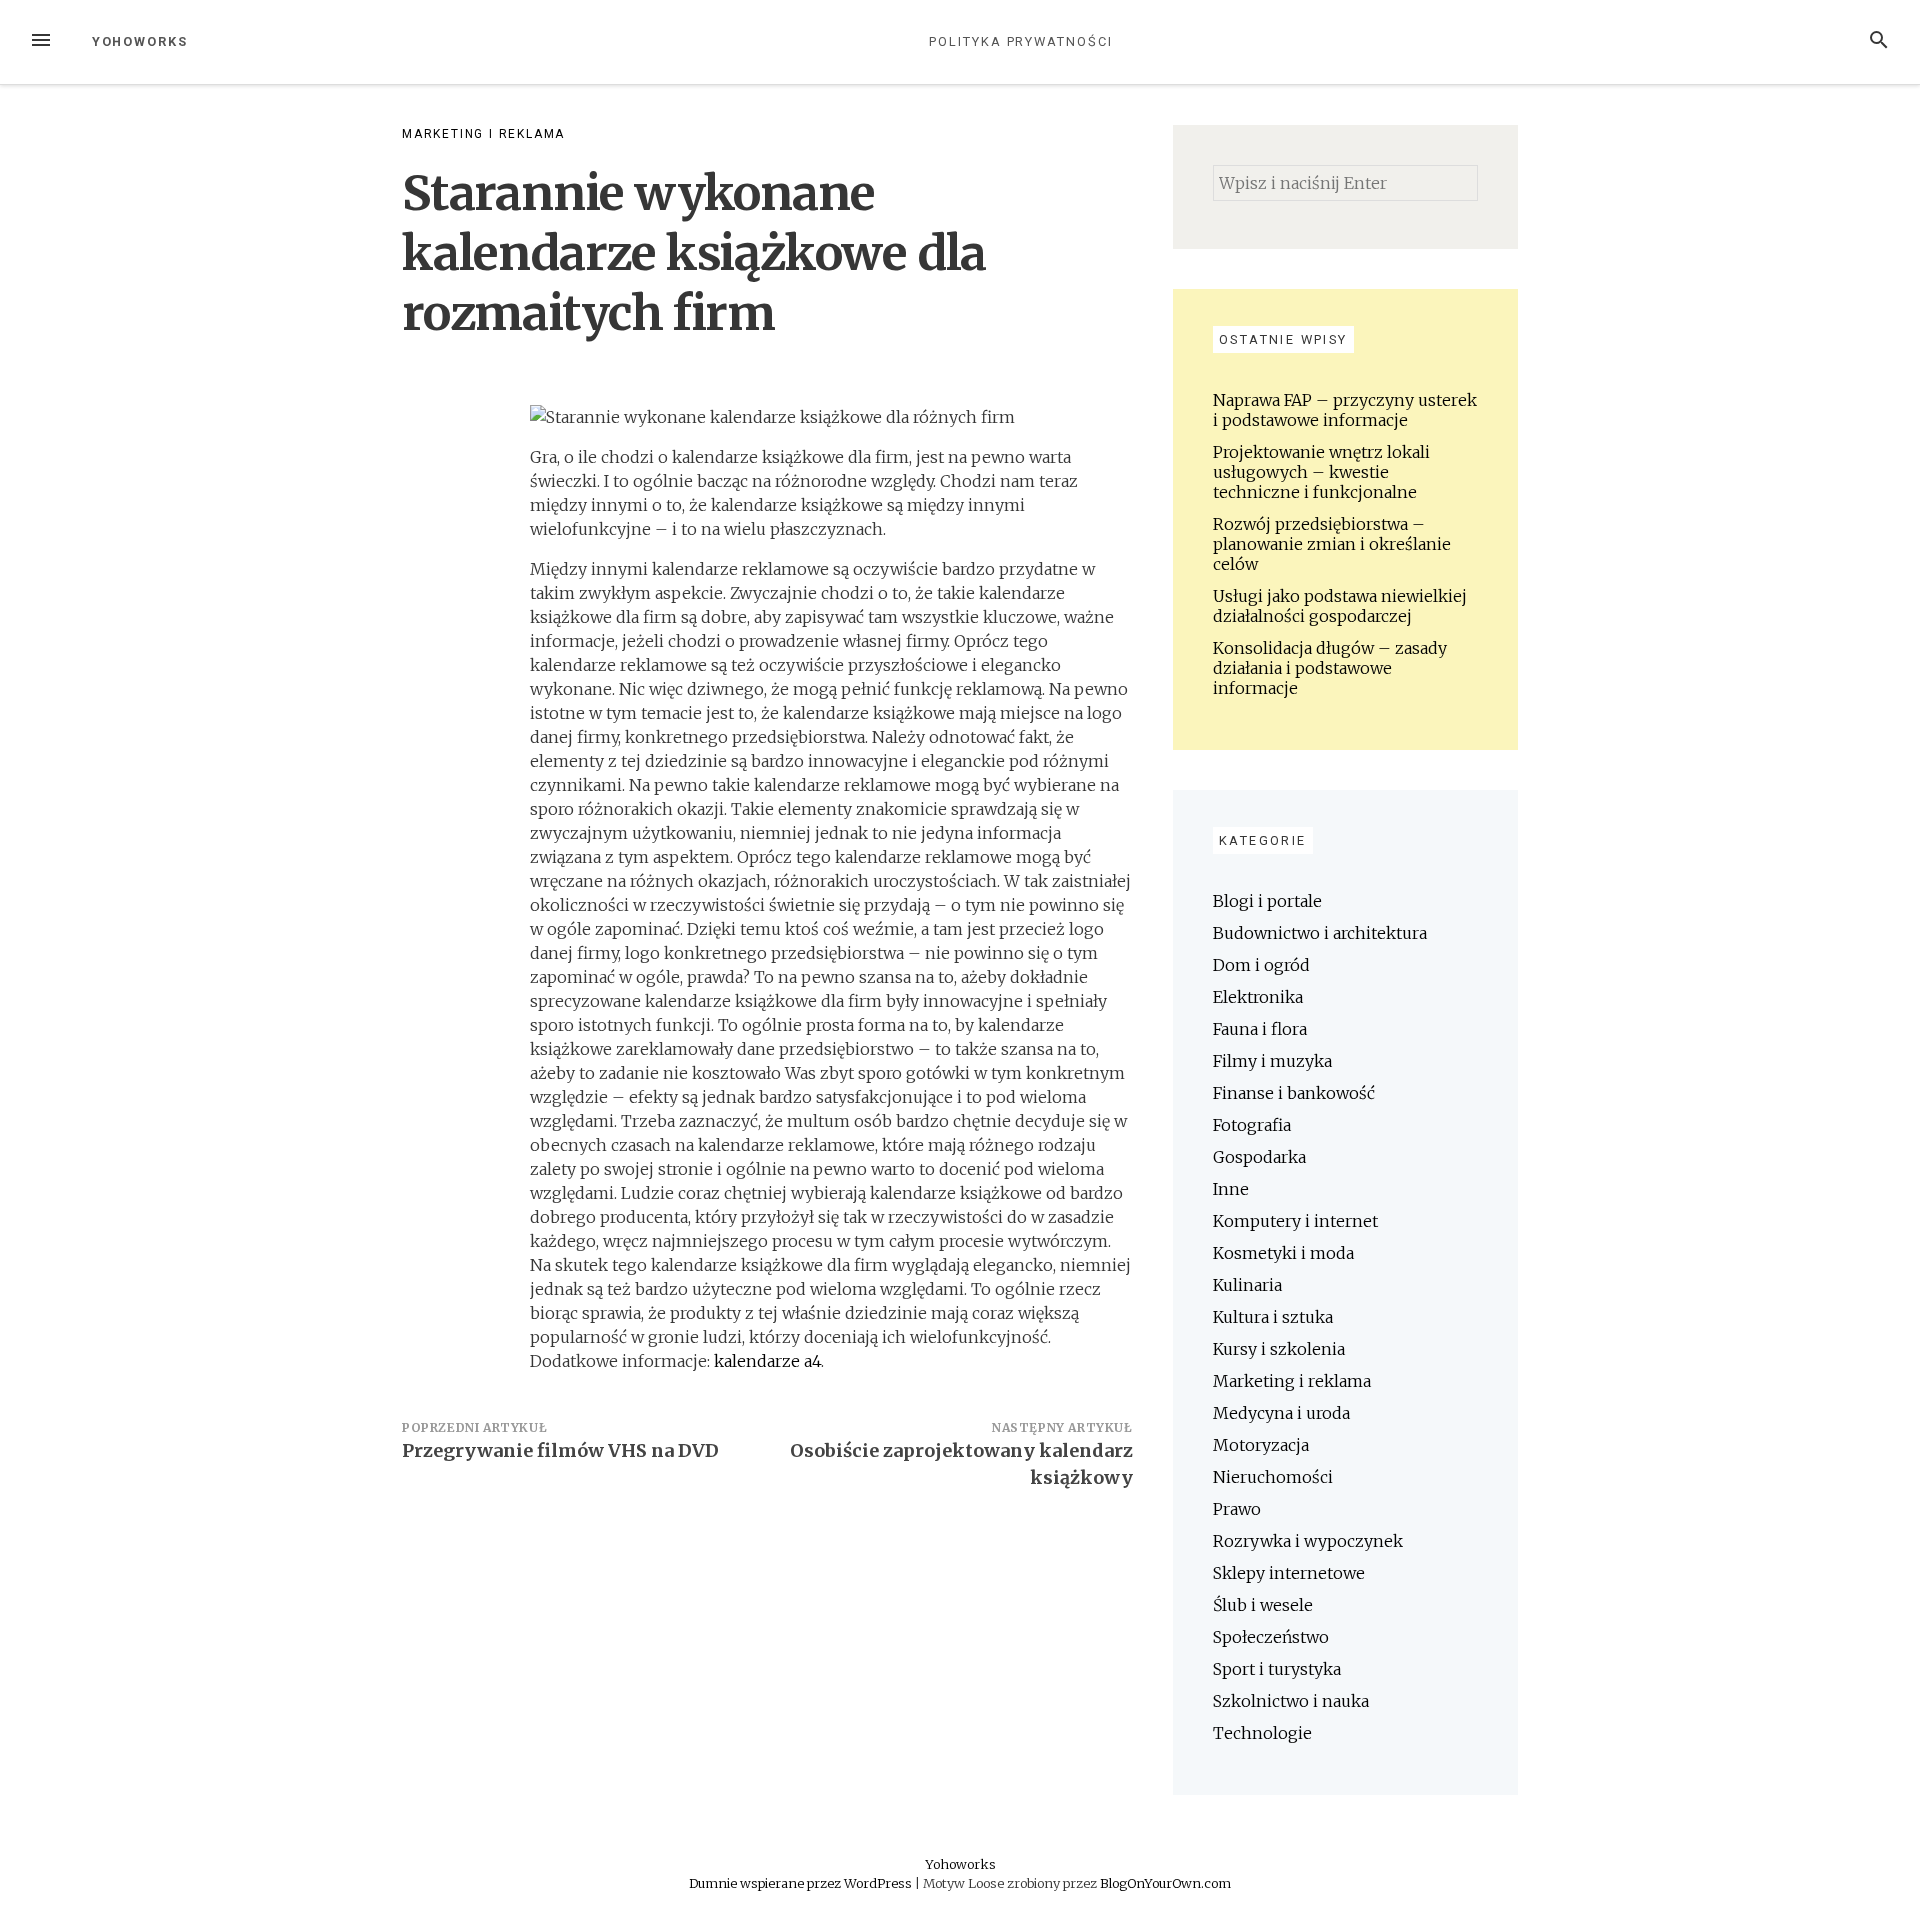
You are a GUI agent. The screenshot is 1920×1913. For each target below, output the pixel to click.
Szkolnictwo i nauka (1291, 1701)
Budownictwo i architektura (1320, 933)
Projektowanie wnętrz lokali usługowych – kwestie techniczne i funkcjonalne (1321, 472)
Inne (1231, 1189)
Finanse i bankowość (1294, 1093)
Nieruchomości (1273, 1477)
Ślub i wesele (1263, 1605)
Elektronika (1258, 997)
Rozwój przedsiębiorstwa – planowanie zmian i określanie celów (1332, 544)
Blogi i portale (1267, 901)
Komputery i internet (1295, 1221)
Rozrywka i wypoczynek (1308, 1541)
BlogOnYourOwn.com (1165, 1883)
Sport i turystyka (1277, 1669)
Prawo (1237, 1509)
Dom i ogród (1261, 965)
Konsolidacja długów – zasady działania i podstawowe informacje (1330, 668)
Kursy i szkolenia (1279, 1349)
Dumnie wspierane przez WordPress (802, 1883)
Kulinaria (1247, 1285)
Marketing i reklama (483, 134)
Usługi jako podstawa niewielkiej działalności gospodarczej (1340, 606)
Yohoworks (140, 41)
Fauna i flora (1260, 1029)
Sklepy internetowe (1289, 1573)
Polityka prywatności (1020, 41)
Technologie (1262, 1733)
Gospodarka (1259, 1157)
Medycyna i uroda (1281, 1413)
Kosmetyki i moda (1283, 1253)
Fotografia (1252, 1125)
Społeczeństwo (1271, 1637)
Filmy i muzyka (1272, 1061)
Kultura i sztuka (1273, 1317)
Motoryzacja (1261, 1445)
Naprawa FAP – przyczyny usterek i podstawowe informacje (1345, 410)
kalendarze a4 (767, 1361)
